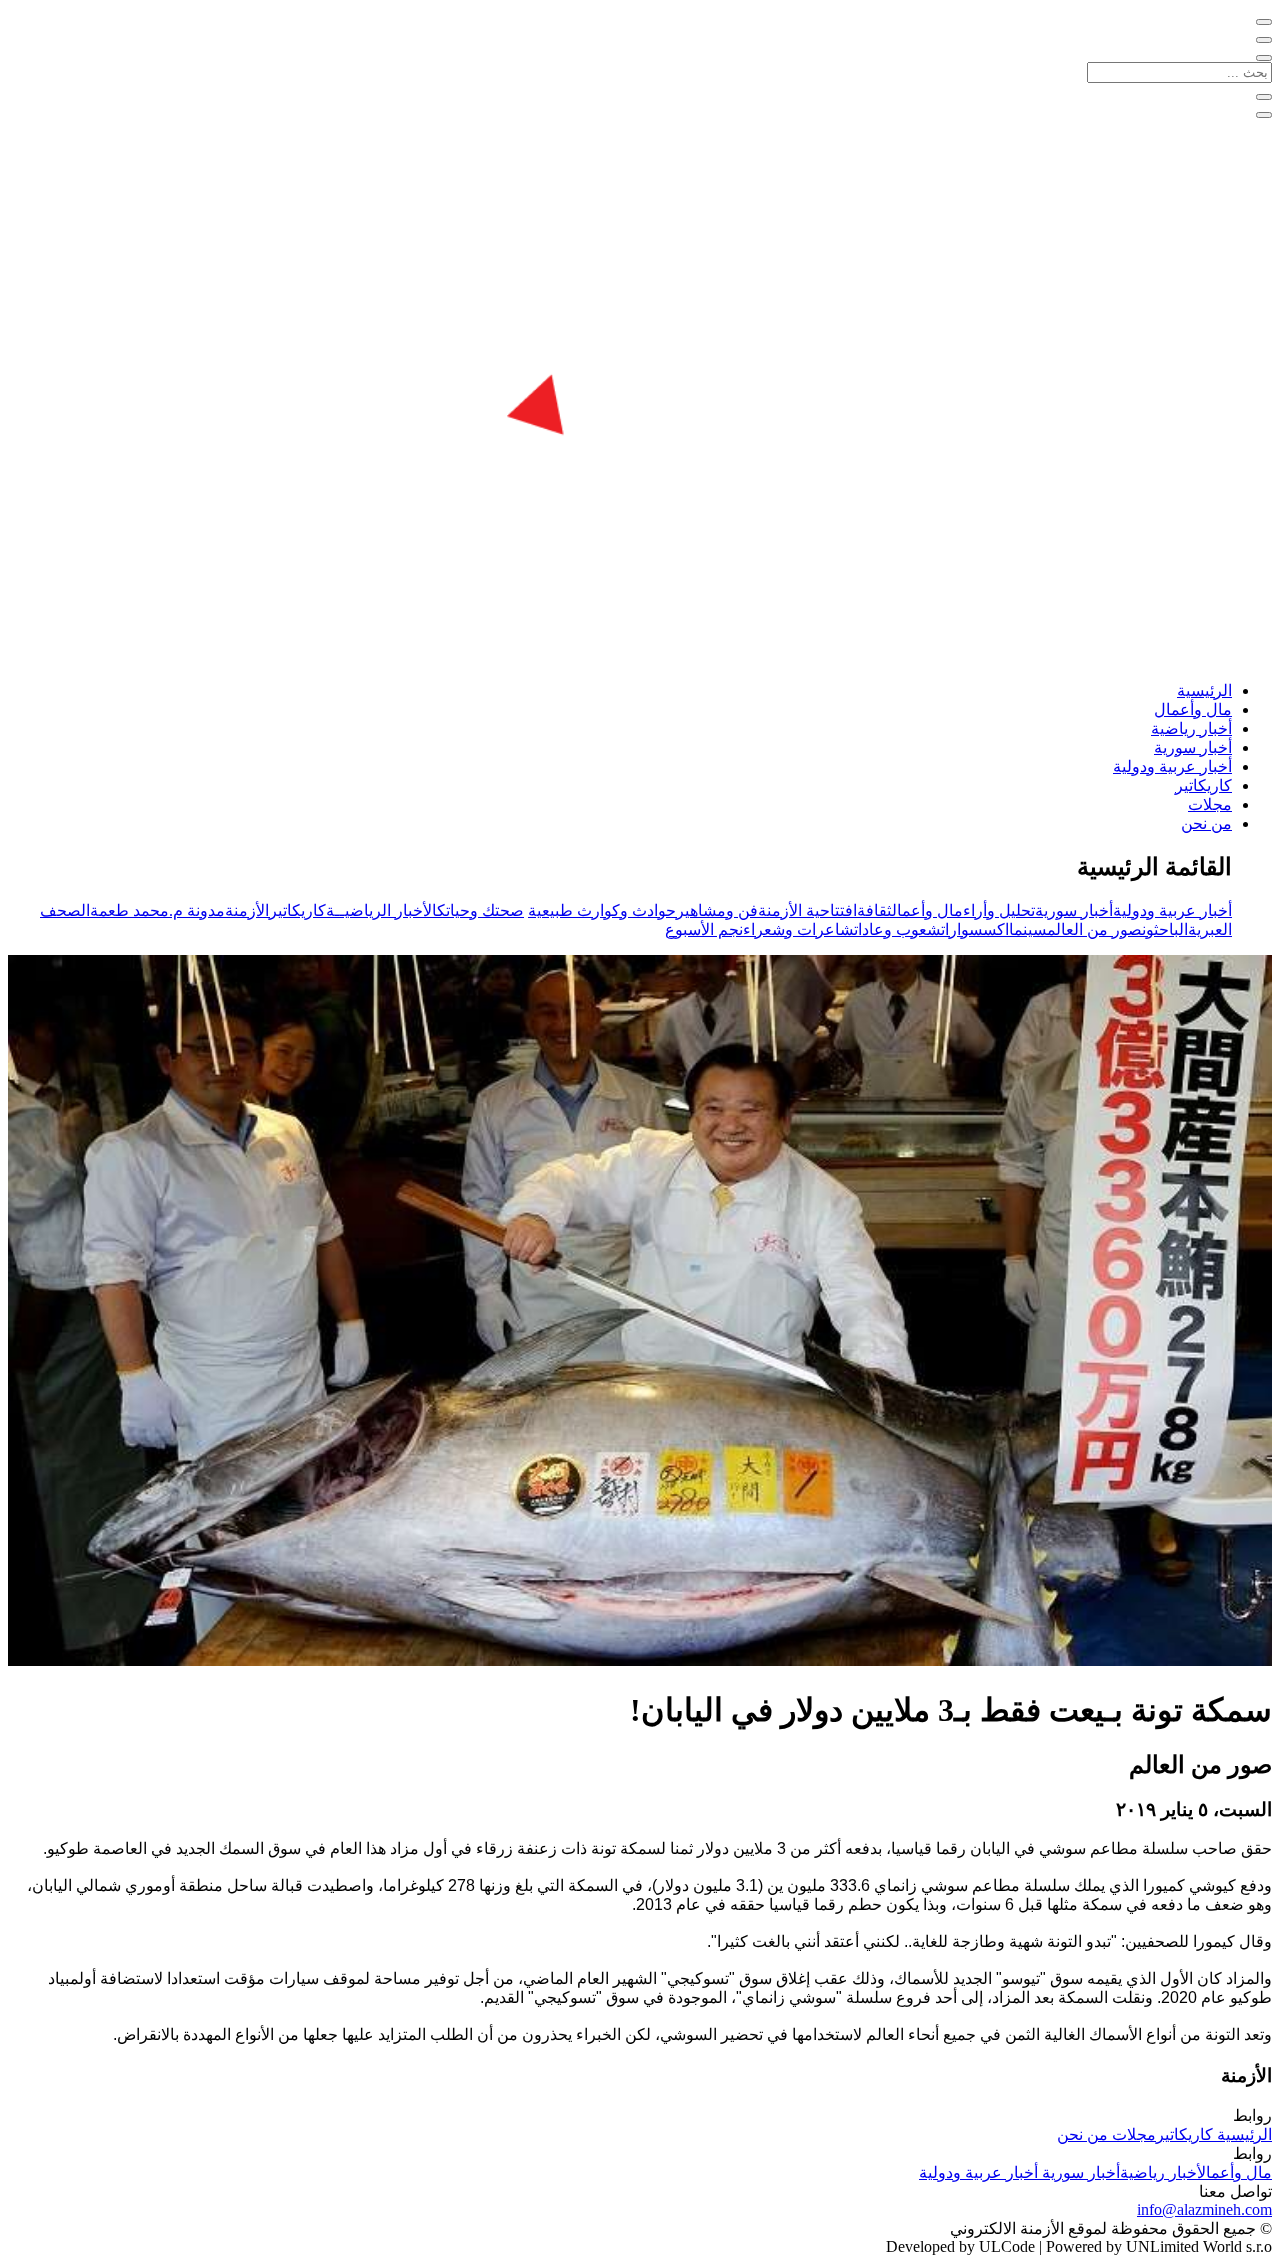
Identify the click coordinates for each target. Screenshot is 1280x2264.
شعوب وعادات (897, 929)
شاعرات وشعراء (798, 929)
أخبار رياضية (1191, 728)
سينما (1028, 929)
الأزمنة (247, 910)
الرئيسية (1204, 690)
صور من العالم (1094, 929)
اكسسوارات (975, 929)
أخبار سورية (1193, 747)
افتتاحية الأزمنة (807, 910)
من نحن (1206, 823)
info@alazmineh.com (1204, 2209)
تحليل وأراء (999, 910)
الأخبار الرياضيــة (381, 910)
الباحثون (1165, 929)
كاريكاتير (1203, 785)
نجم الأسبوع (704, 929)
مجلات (1210, 804)
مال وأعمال (1193, 709)
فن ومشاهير (717, 910)
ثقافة (874, 910)
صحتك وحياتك (480, 910)
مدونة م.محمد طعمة (157, 910)
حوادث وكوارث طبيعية (602, 910)
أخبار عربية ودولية (1172, 766)
